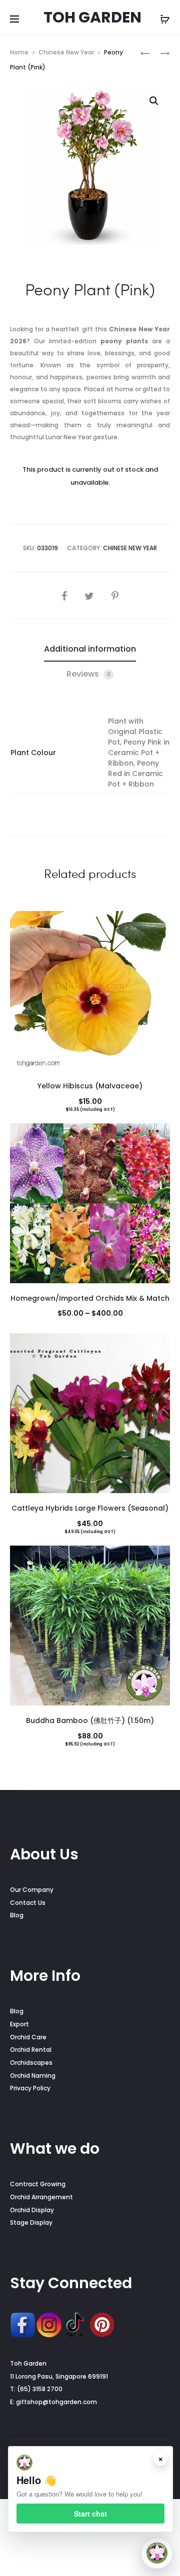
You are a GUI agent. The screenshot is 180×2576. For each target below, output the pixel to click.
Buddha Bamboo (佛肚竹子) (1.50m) (90, 1720)
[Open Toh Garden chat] (157, 2553)
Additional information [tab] (90, 649)
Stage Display (31, 2222)
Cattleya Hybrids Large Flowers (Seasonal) (90, 1508)
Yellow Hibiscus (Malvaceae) (90, 1086)
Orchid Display (32, 2210)
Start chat (90, 2514)
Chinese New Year (66, 52)
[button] (154, 101)
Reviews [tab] (88, 674)
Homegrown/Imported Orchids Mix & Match (90, 1298)
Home (19, 52)
